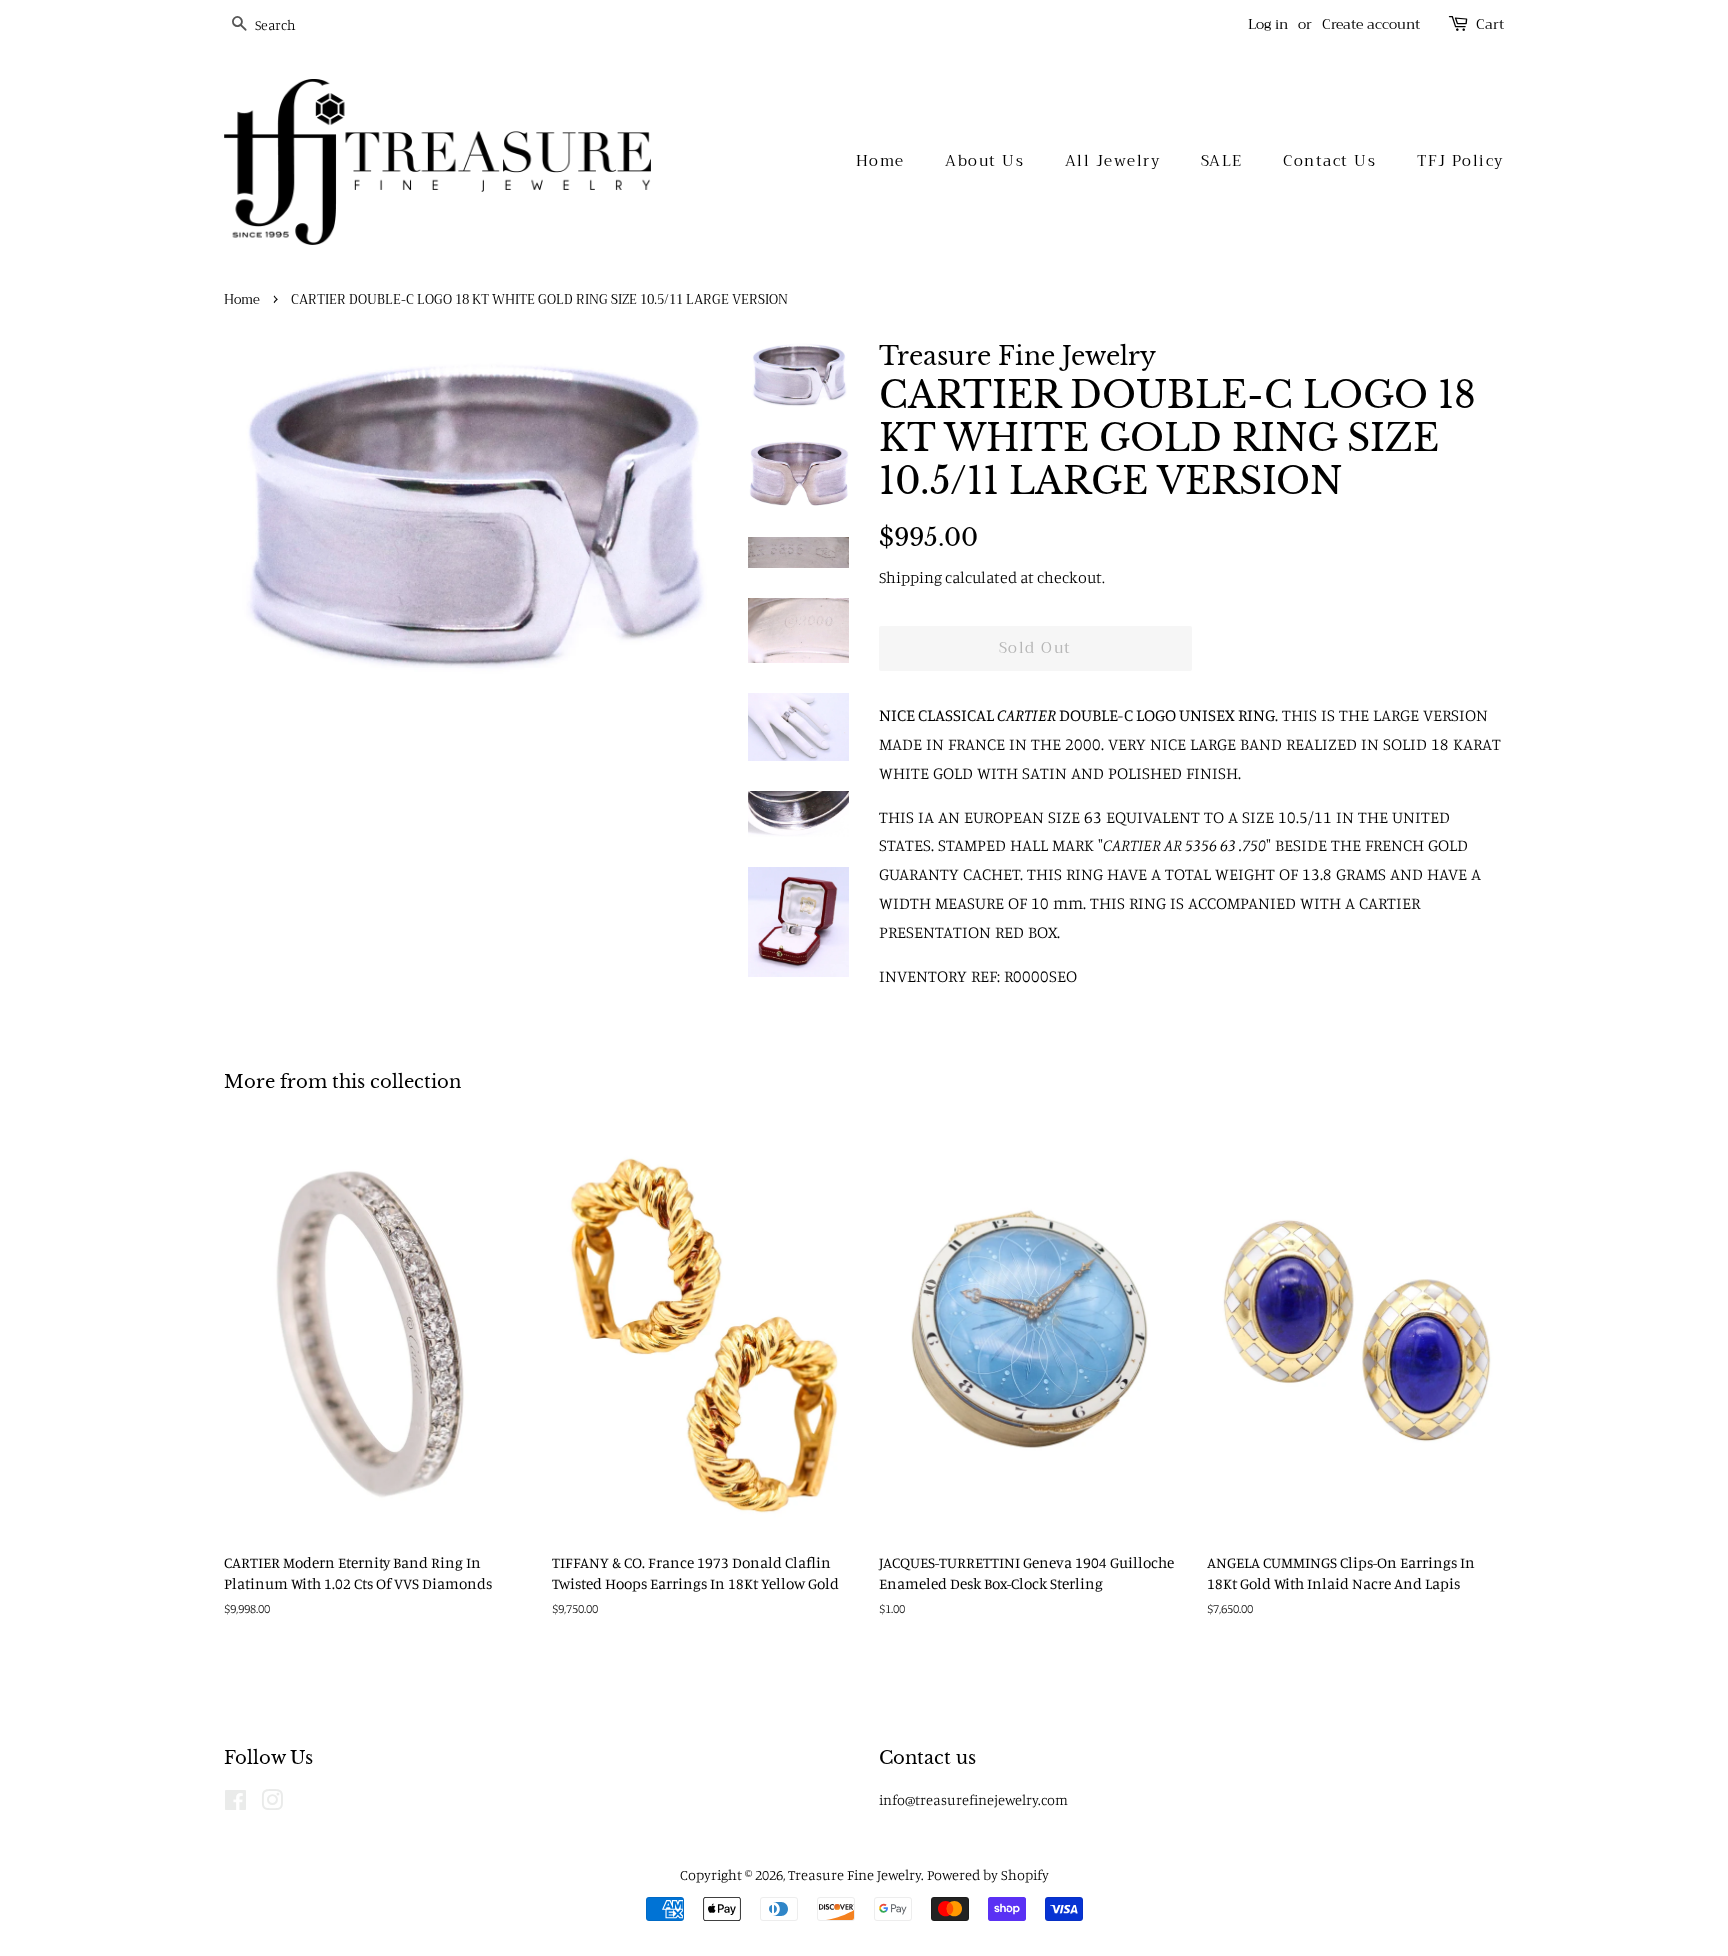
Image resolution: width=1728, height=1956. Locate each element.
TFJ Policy (1460, 161)
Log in (1268, 24)
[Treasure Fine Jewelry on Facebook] (235, 1803)
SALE (1222, 161)
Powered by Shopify (988, 1874)
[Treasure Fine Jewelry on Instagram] (272, 1803)
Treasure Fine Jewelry (854, 1874)
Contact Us (1329, 161)
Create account (1371, 24)
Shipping (910, 577)
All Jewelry (1113, 161)
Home (880, 161)
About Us (984, 161)
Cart (1490, 24)
